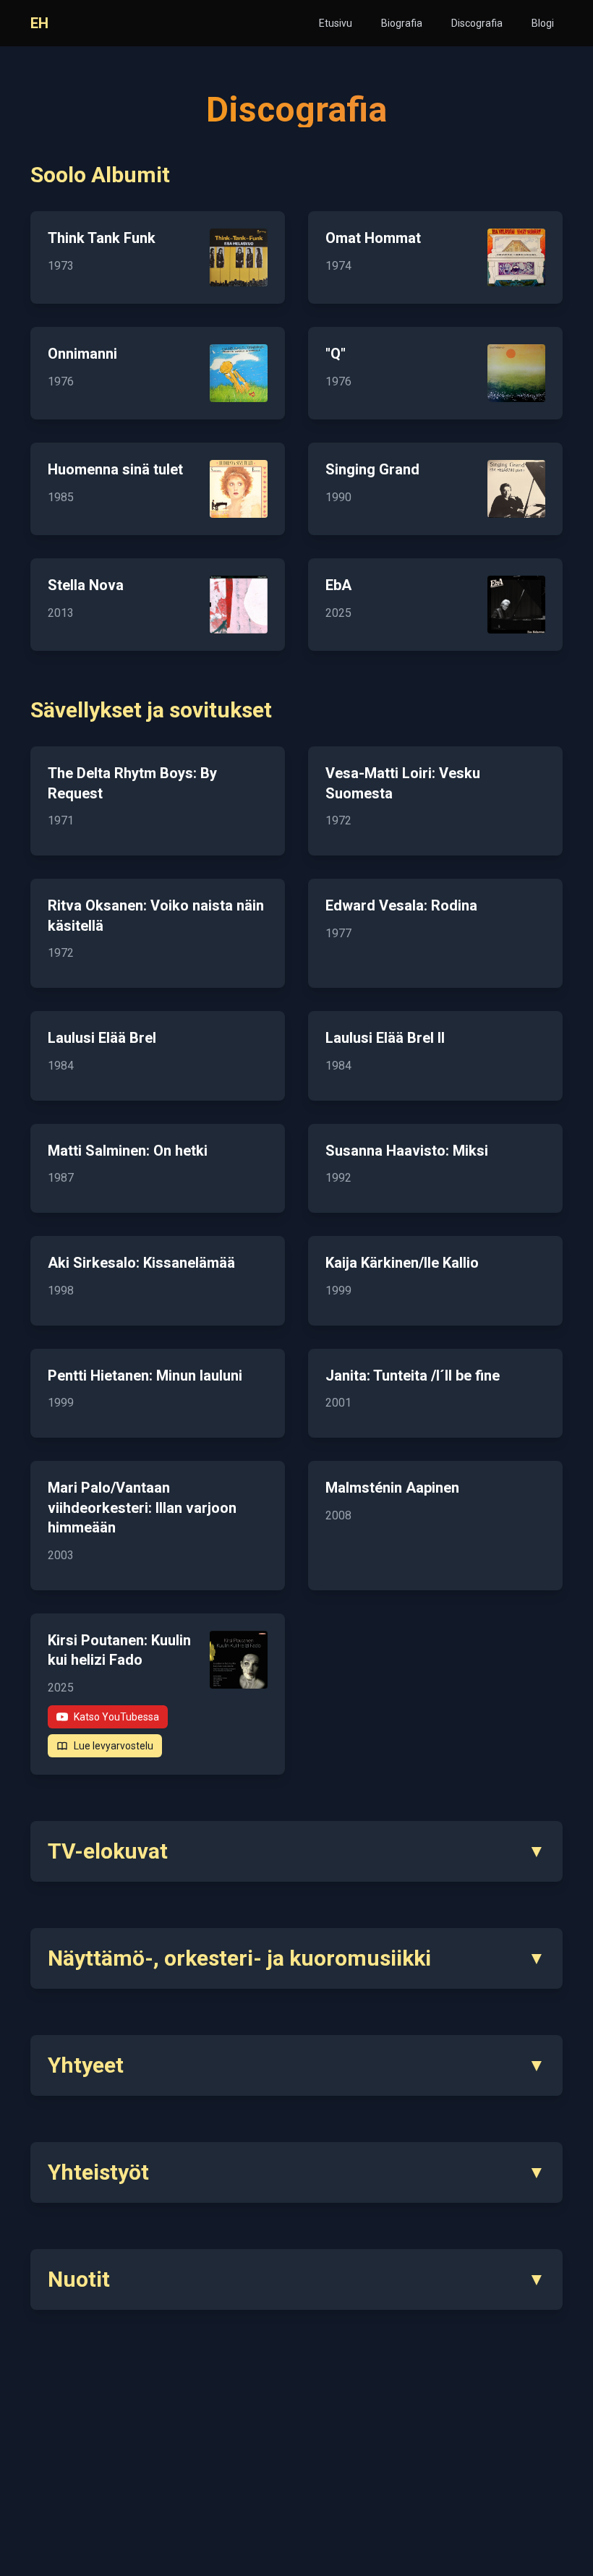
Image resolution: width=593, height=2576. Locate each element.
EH (39, 23)
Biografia (402, 23)
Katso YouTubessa (116, 1717)
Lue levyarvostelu (114, 1746)
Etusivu (336, 23)
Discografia (477, 23)
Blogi (543, 23)
